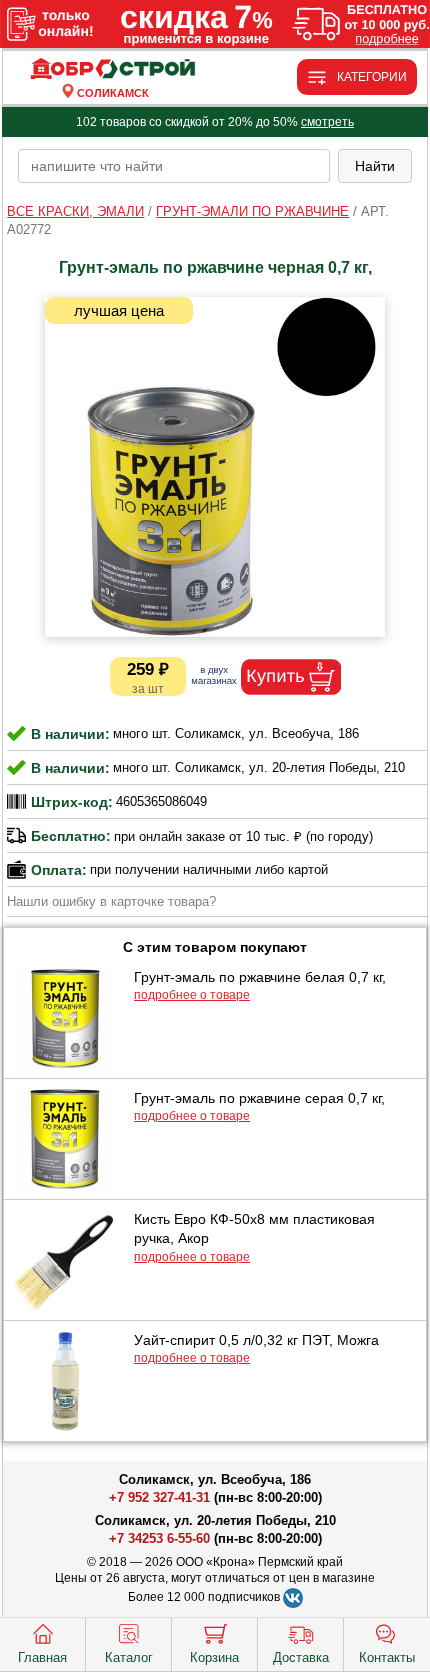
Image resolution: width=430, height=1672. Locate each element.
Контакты (387, 1657)
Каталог (129, 1657)
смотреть (327, 122)
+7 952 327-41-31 (159, 1497)
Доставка (301, 1657)
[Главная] (112, 69)
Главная (42, 1657)
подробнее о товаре (192, 995)
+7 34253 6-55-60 (159, 1538)
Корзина (214, 1657)
